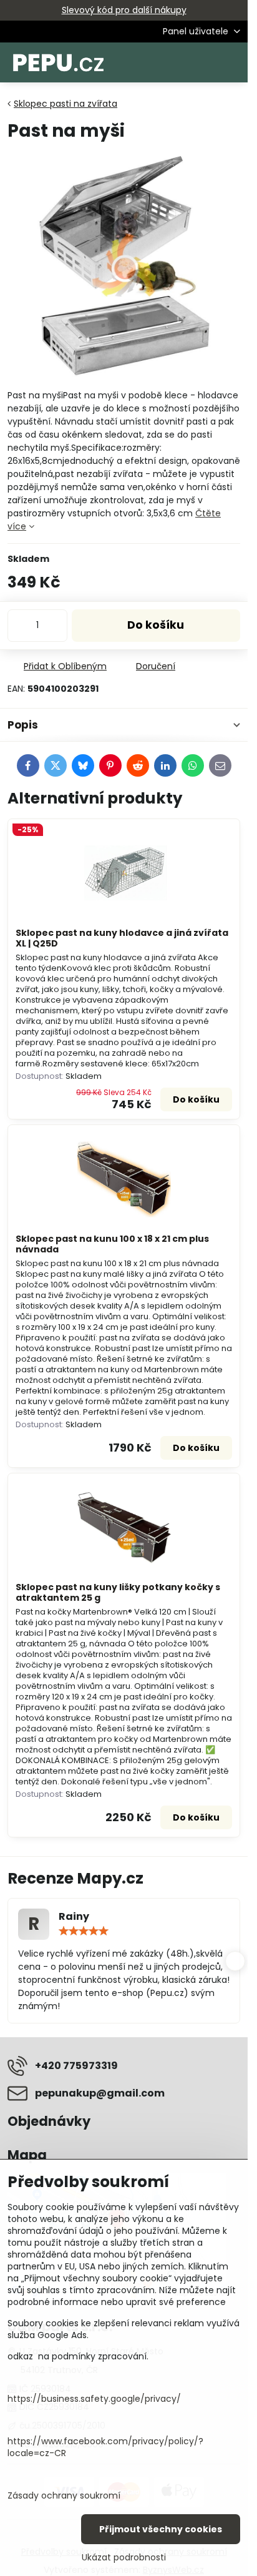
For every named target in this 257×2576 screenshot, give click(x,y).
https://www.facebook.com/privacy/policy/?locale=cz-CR (105, 2447)
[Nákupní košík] (203, 62)
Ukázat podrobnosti (124, 2558)
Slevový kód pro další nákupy (124, 10)
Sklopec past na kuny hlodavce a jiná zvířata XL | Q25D (122, 938)
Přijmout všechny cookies (161, 2529)
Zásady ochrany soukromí (64, 2495)
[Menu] (233, 62)
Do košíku (156, 625)
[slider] (84, 1931)
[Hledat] (173, 62)
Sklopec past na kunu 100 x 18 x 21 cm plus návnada (112, 1244)
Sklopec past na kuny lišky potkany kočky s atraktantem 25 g (118, 1593)
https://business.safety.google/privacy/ (94, 2399)
